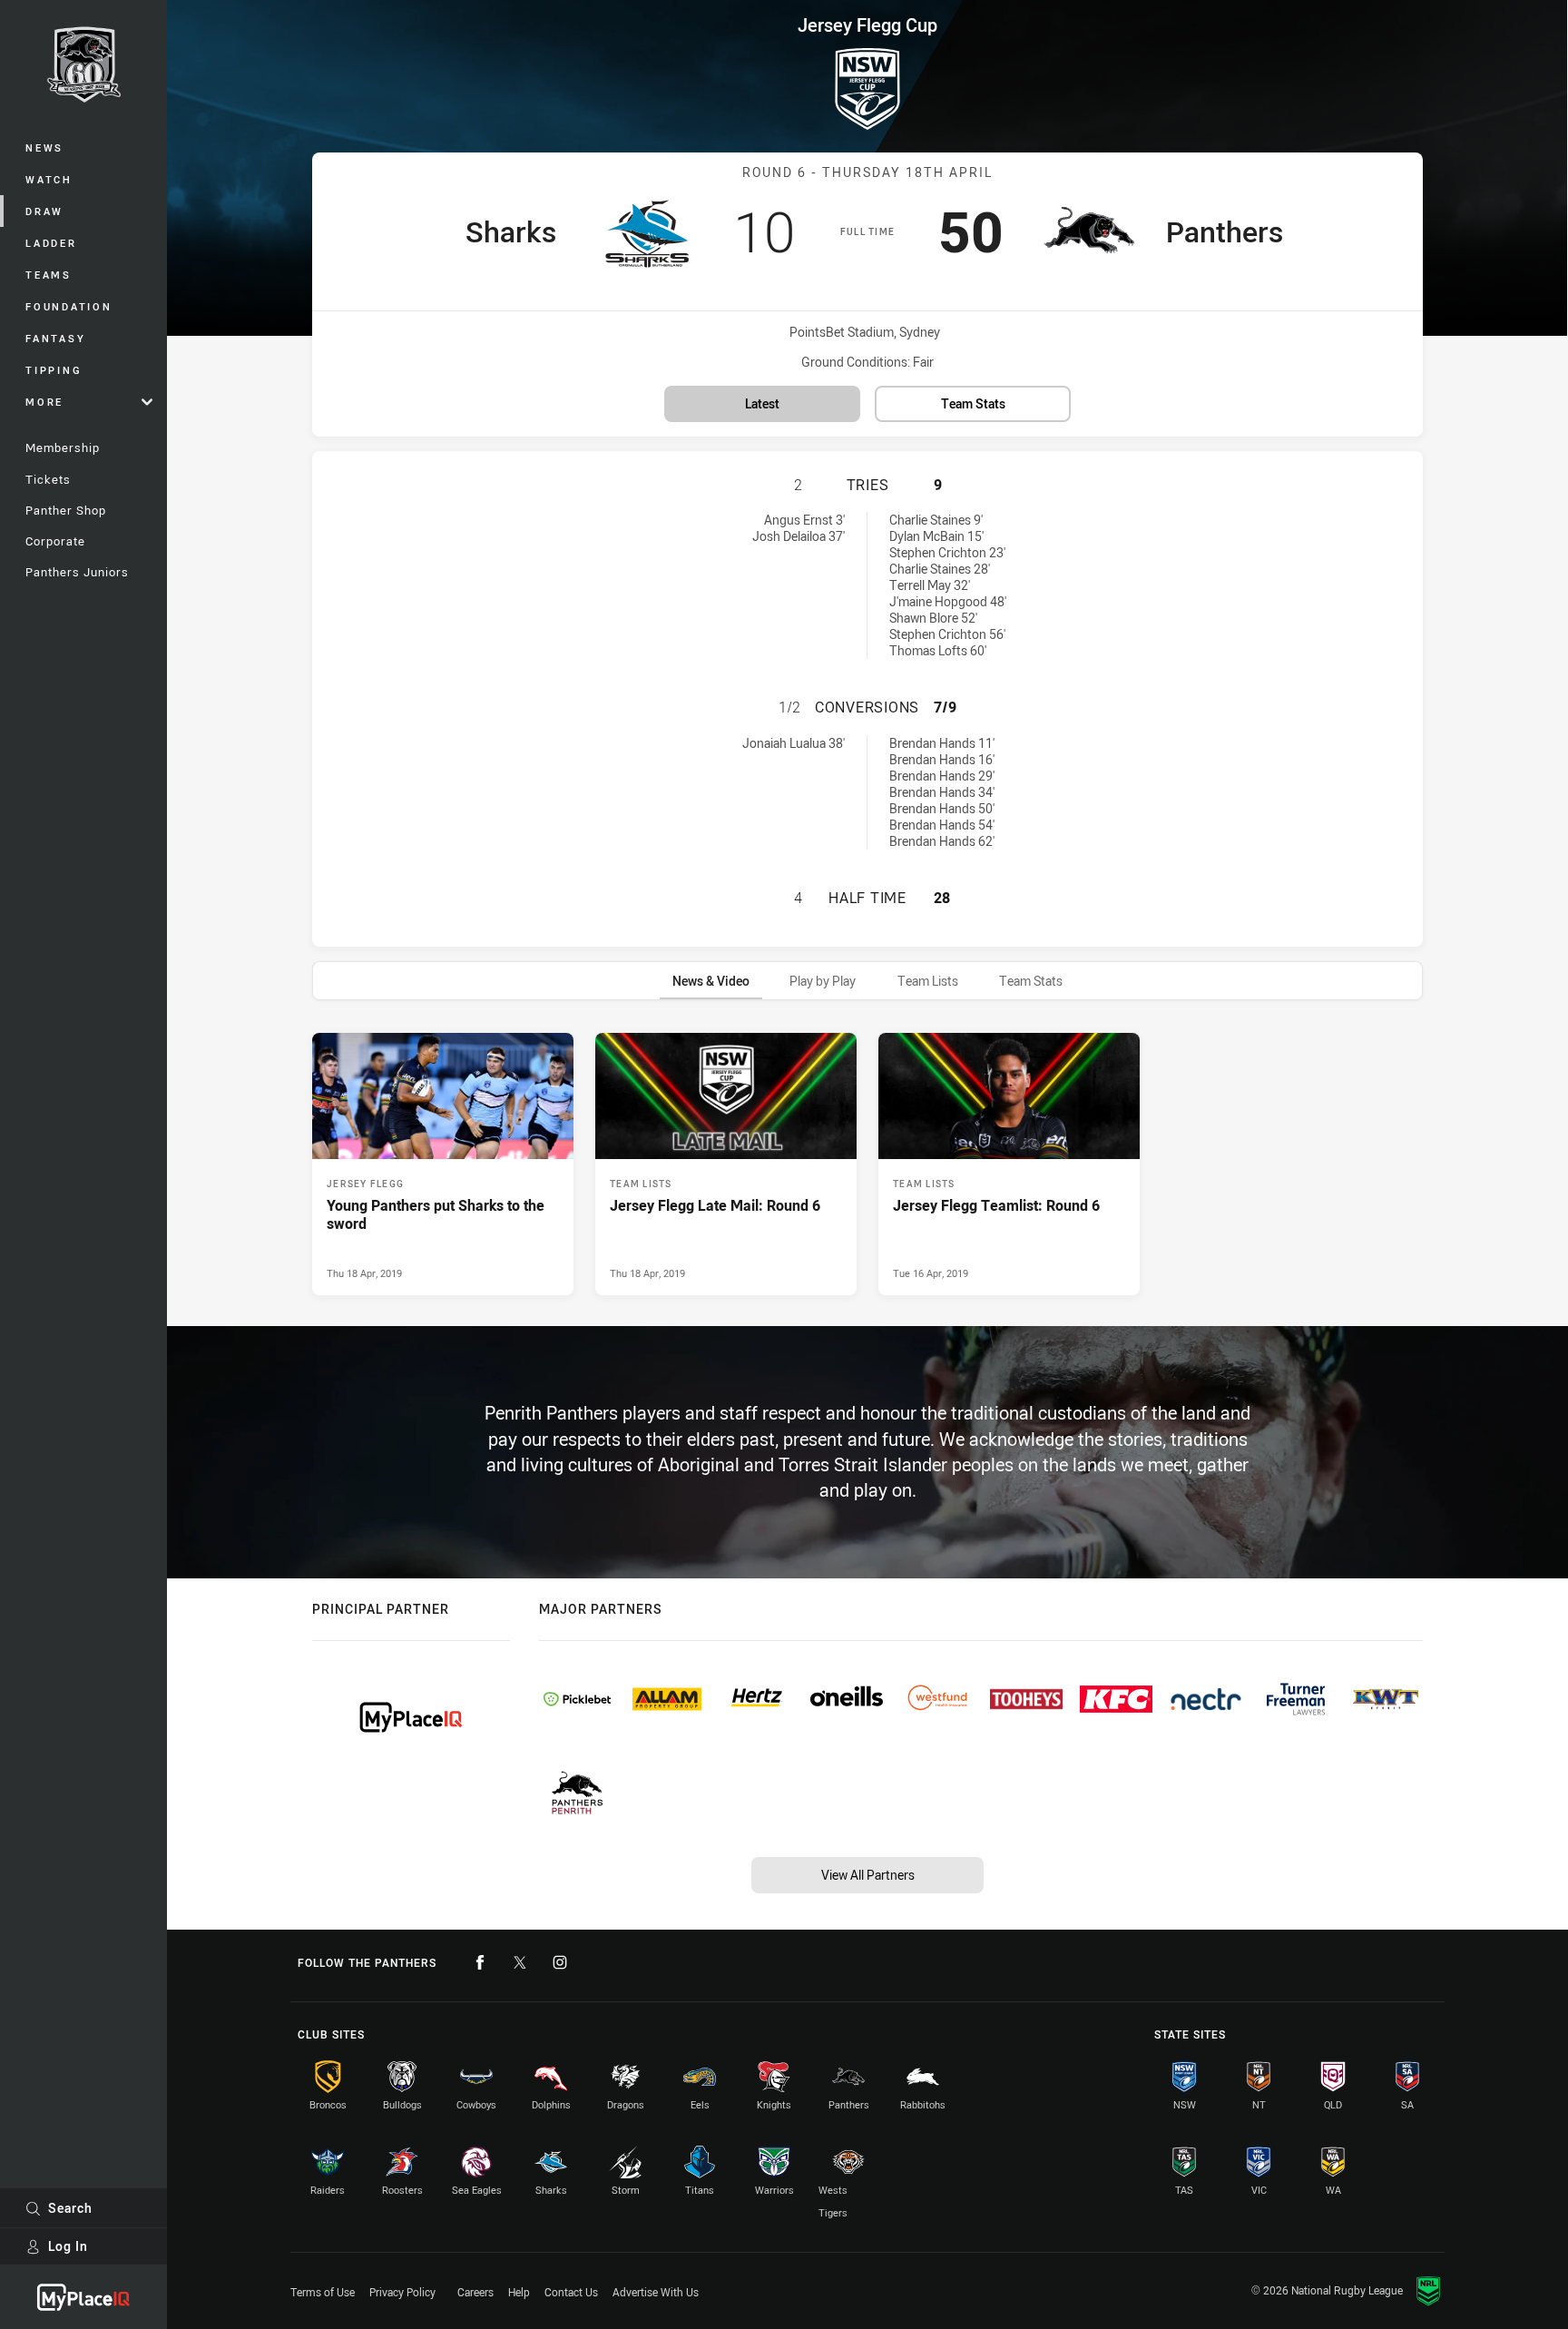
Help (519, 2292)
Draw (44, 211)
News (44, 147)
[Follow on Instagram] (560, 1962)
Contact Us (571, 2292)
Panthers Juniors (77, 572)
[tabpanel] (867, 1164)
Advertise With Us (656, 2292)
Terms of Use (323, 2292)
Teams (49, 275)
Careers (475, 2292)
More (44, 402)
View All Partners (868, 1875)
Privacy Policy (402, 2292)
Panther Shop (66, 510)
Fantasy (55, 338)
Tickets (48, 479)
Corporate (55, 541)
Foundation (69, 306)
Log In (68, 2246)
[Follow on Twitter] (520, 1962)
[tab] (711, 981)
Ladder (51, 243)
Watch (49, 179)
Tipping (54, 370)
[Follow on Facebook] (480, 1962)
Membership (63, 447)
